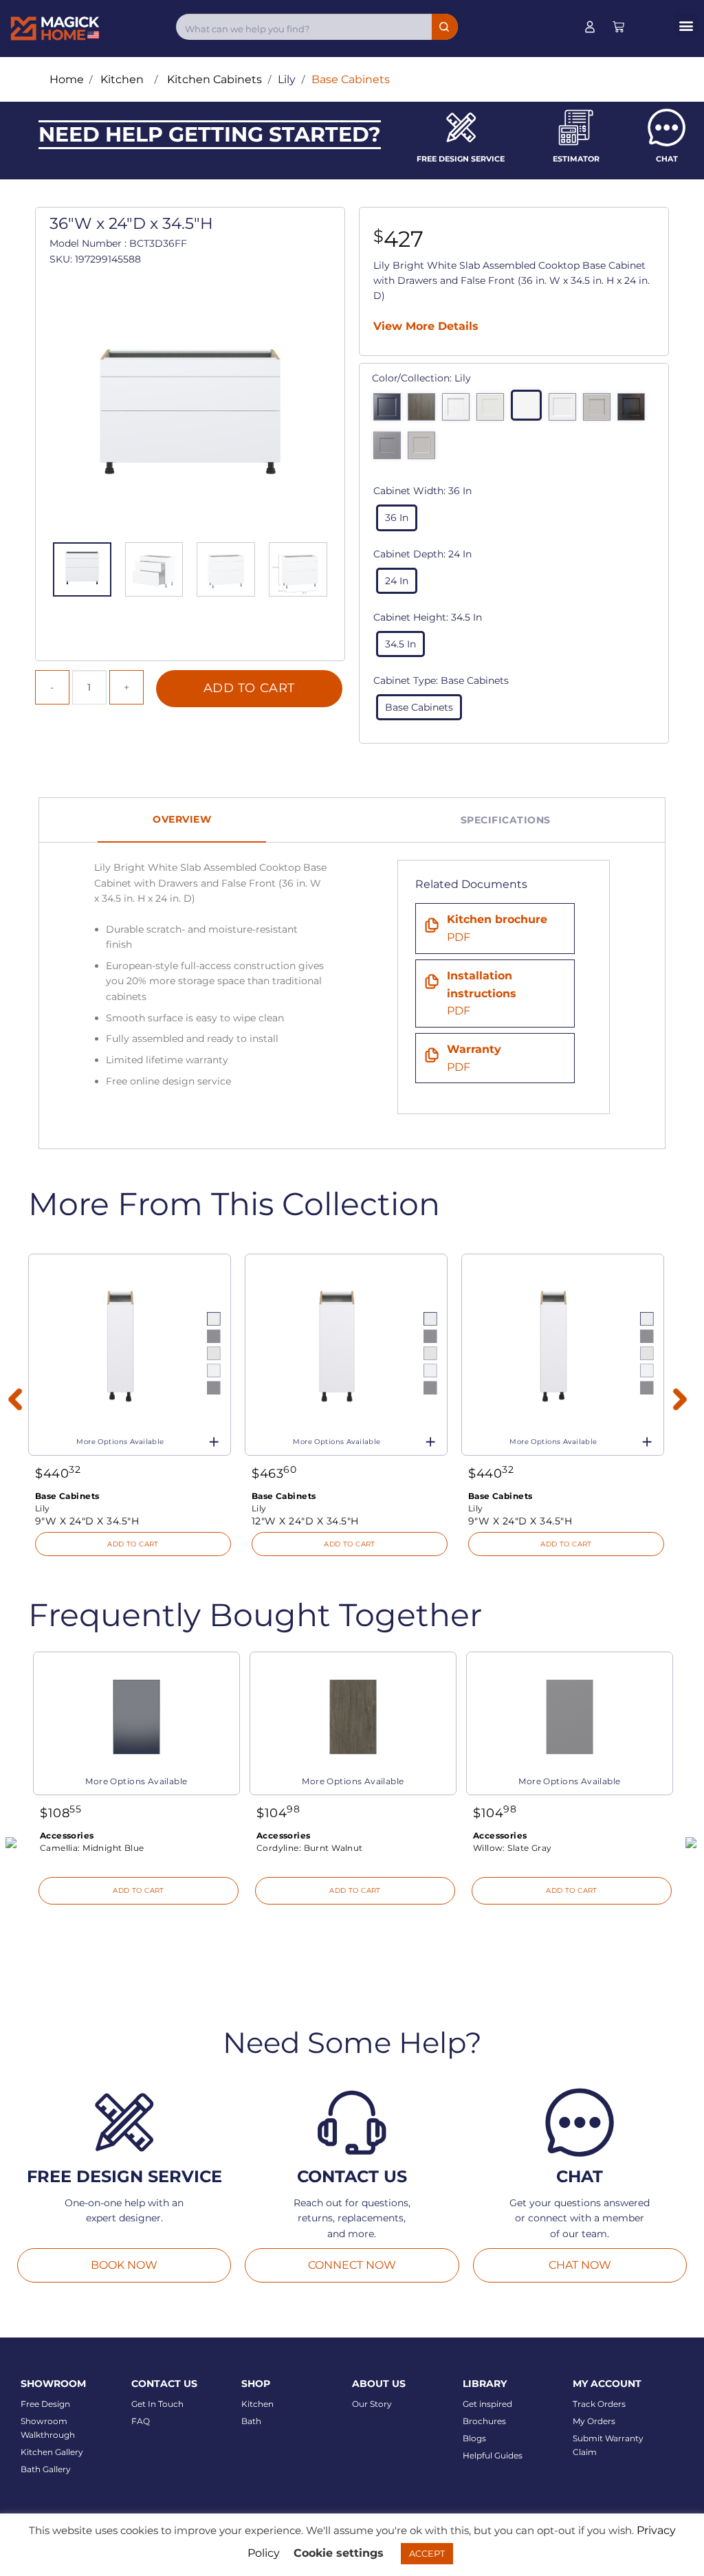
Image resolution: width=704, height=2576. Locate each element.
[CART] (618, 27)
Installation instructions (482, 993)
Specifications (506, 820)
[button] (686, 25)
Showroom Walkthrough (48, 2428)
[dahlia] (459, 410)
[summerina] (635, 410)
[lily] (529, 408)
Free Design (45, 2404)
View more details (426, 326)
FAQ (141, 2421)
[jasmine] (494, 410)
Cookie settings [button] (339, 2553)
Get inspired (487, 2404)
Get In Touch (157, 2404)
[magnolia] (566, 410)
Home (67, 79)
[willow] (390, 449)
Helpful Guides (493, 2455)
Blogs (474, 2438)
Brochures (484, 2421)
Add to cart (133, 1544)
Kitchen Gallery (52, 2452)
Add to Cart (249, 688)
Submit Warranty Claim (608, 2445)
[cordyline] (425, 410)
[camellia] (390, 410)
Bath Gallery (46, 2469)
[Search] (445, 27)
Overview (182, 819)
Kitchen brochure (497, 928)
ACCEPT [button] (427, 2553)
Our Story (372, 2404)
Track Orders (599, 2404)
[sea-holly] (600, 410)
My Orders (594, 2421)
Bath (251, 2421)
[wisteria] (425, 449)
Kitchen (257, 2404)
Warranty (474, 1058)
